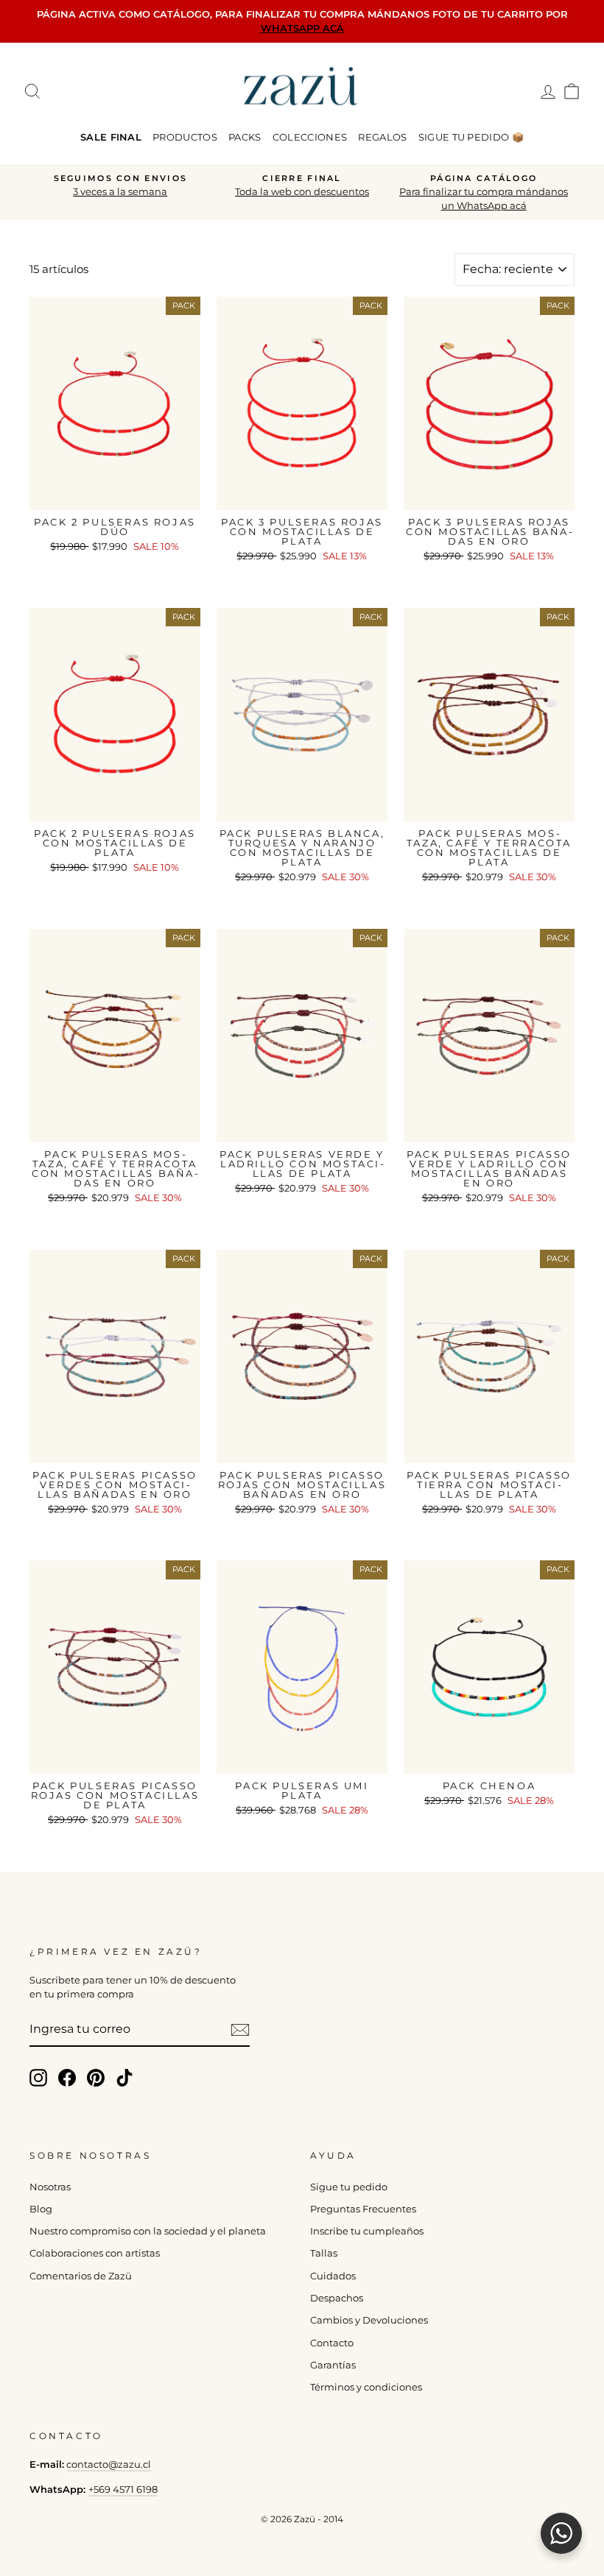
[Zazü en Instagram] (38, 2078)
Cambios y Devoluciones (369, 2320)
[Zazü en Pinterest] (96, 2078)
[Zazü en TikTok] (124, 2078)
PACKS (245, 137)
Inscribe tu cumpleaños (367, 2231)
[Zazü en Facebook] (67, 2078)
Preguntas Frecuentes (363, 2209)
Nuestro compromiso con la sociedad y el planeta (148, 2231)
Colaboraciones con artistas (95, 2253)
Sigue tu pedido (349, 2187)
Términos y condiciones (366, 2387)
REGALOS (382, 137)
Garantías (333, 2365)
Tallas (324, 2253)
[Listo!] (240, 2030)
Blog (41, 2209)
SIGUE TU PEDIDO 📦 (471, 137)
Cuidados (333, 2276)
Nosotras (50, 2187)
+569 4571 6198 (123, 2490)
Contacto (332, 2343)
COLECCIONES (310, 137)
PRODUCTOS (185, 137)
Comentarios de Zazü (81, 2276)
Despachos (337, 2298)
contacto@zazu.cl (109, 2464)
